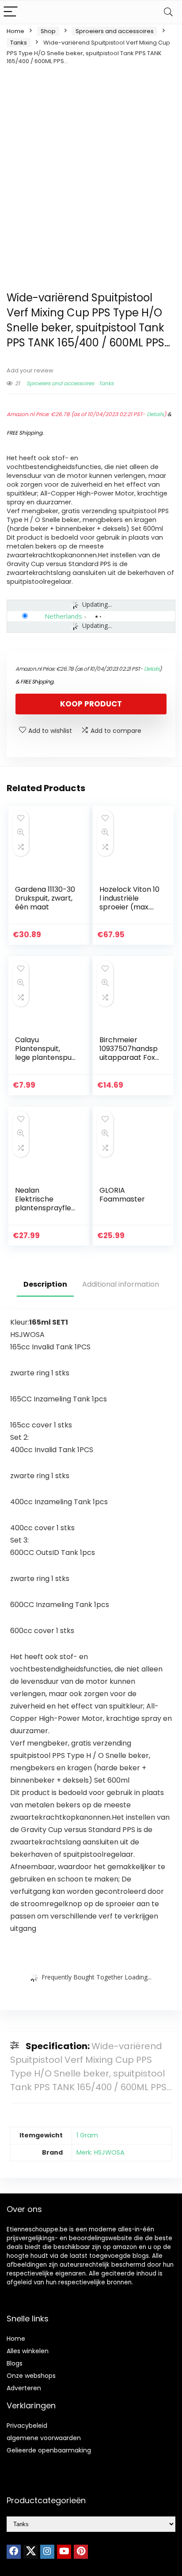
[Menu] (11, 12)
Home (15, 31)
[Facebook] (14, 2552)
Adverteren (24, 2388)
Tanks (19, 43)
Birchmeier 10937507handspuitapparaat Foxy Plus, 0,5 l (129, 1053)
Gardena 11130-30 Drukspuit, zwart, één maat (45, 898)
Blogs (15, 2363)
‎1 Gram (87, 2135)
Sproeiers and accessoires (115, 31)
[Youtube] (64, 2552)
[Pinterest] (81, 2552)
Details (155, 414)
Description (45, 1284)
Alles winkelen (28, 2351)
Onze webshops (31, 2376)
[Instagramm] (47, 2552)
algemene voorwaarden (44, 2438)
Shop (48, 31)
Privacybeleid (27, 2426)
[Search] (168, 12)
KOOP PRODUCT (91, 704)
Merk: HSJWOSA (100, 2152)
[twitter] (30, 2552)
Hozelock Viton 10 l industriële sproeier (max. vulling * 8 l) (129, 903)
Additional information (121, 1284)
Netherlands (63, 616)
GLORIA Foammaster (122, 1195)
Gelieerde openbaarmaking (49, 2450)
